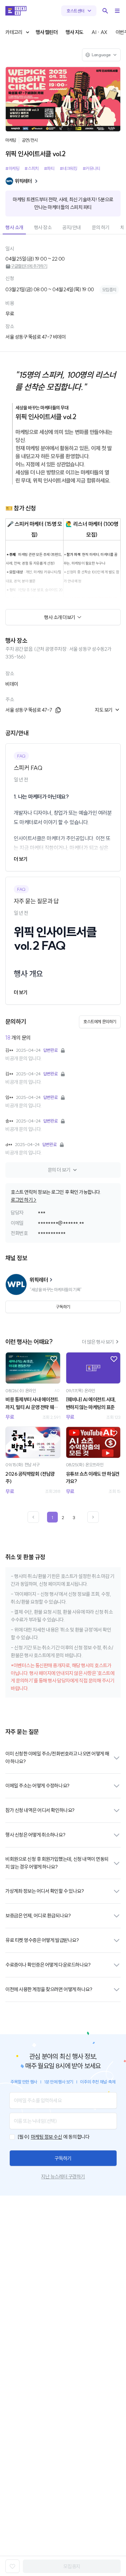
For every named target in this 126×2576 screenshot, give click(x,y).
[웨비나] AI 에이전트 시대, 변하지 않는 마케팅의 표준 (91, 1403)
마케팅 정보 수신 (47, 2137)
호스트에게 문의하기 (100, 1022)
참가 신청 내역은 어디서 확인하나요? (40, 1810)
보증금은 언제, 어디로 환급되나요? (38, 1916)
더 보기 (20, 859)
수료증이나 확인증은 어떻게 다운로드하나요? (48, 1965)
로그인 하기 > (24, 1200)
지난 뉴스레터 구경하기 (63, 2177)
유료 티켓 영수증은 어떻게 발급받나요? (42, 1940)
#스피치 (31, 168)
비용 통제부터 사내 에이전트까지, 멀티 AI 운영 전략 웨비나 (32, 1404)
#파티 (49, 168)
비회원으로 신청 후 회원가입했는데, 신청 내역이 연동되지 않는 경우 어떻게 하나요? (57, 1863)
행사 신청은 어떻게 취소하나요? (35, 1835)
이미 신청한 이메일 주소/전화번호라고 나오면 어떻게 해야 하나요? (57, 1758)
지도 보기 (104, 710)
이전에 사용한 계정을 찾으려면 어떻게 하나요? (49, 1989)
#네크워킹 (69, 168)
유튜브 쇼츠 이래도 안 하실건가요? (93, 1478)
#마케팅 (12, 168)
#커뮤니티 (91, 168)
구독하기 (63, 2158)
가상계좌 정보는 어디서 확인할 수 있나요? (45, 1891)
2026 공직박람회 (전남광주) (30, 1478)
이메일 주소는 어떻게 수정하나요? (37, 1786)
